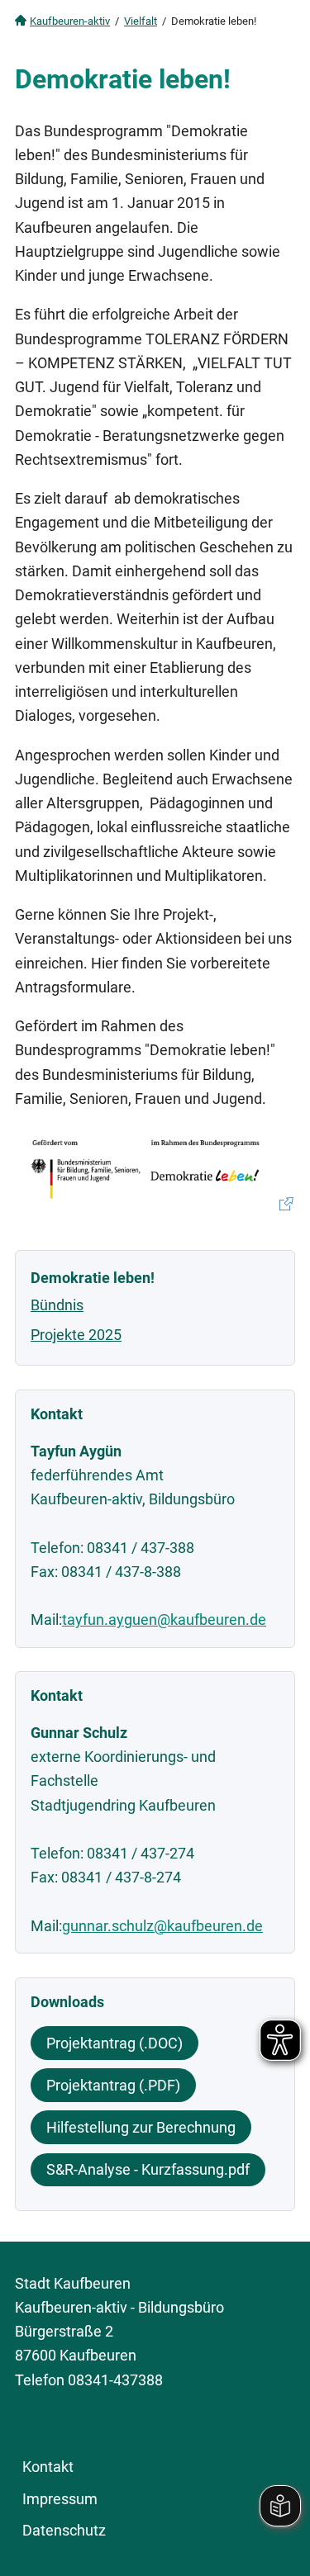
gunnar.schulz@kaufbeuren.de (162, 1926)
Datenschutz (64, 2530)
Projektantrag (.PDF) (113, 2085)
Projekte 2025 (76, 1335)
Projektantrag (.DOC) (114, 2043)
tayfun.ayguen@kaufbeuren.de (164, 1619)
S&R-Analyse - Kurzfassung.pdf (148, 2169)
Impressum (60, 2499)
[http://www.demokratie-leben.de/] (155, 1170)
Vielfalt (141, 21)
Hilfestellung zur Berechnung (141, 2127)
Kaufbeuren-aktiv (70, 21)
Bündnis (57, 1305)
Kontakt (48, 2467)
